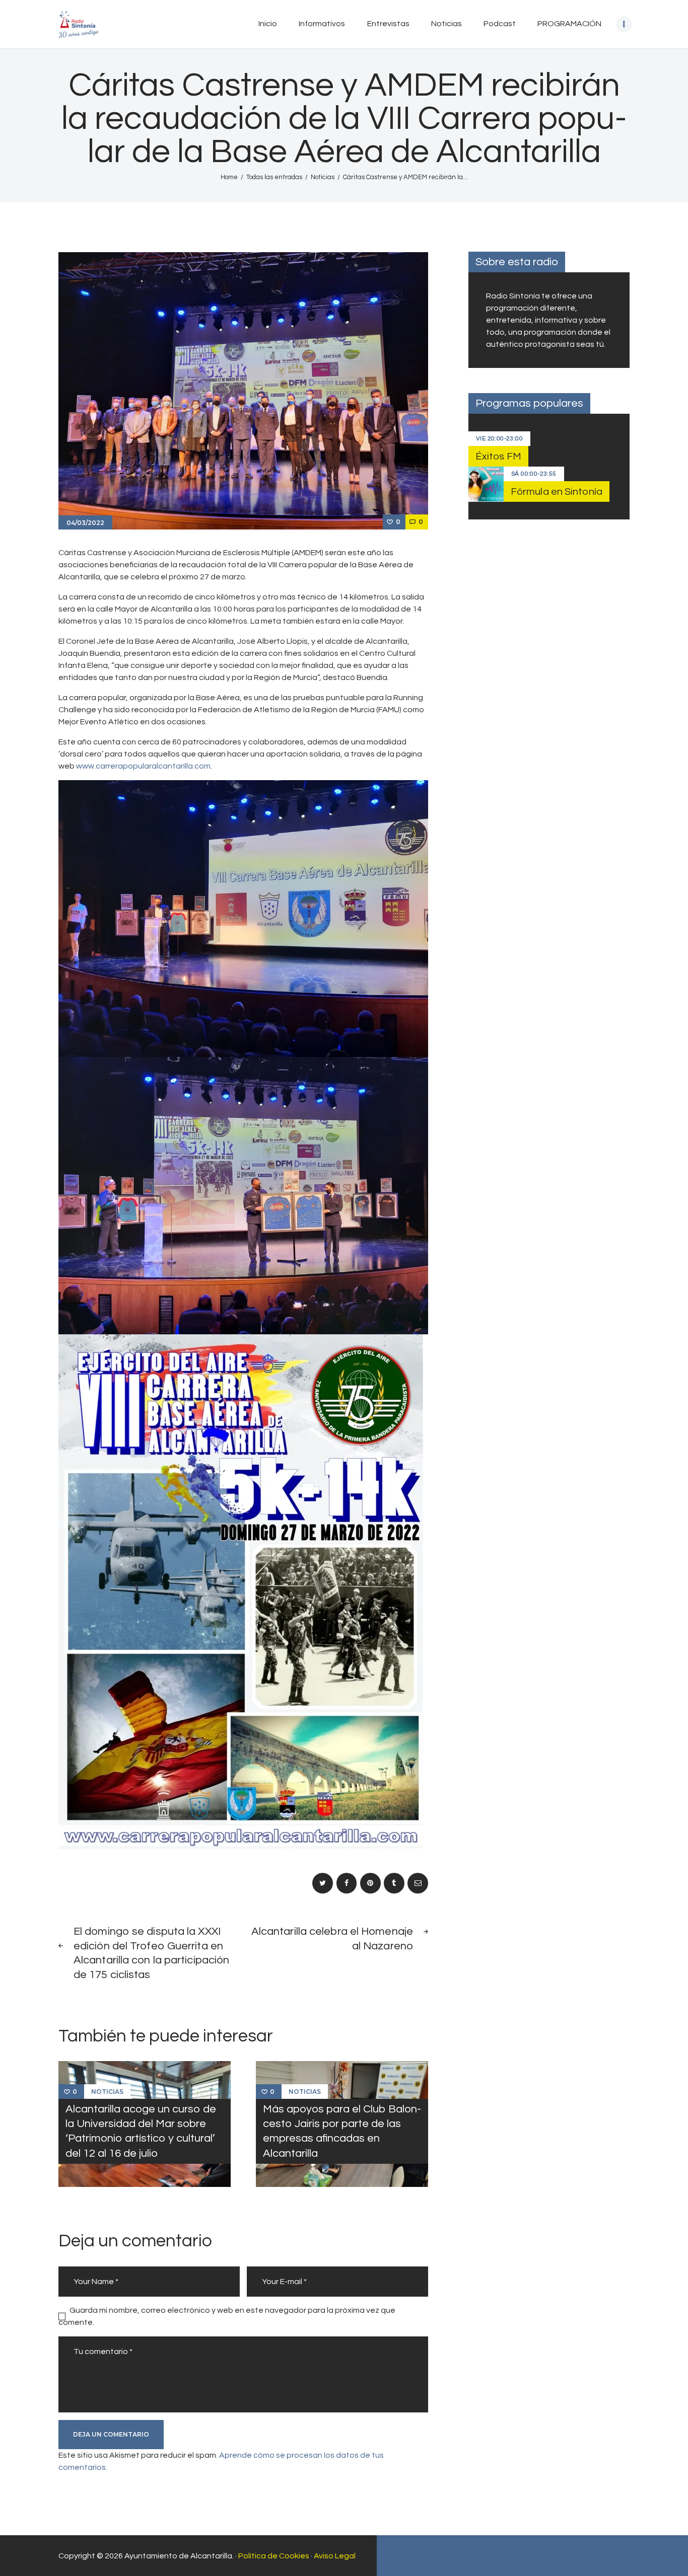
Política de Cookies (274, 2556)
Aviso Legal (335, 2556)
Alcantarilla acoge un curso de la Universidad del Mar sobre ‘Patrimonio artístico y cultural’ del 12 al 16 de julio (141, 2131)
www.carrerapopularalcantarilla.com (143, 766)
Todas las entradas (274, 177)
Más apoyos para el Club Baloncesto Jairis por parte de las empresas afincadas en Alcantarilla (342, 2131)
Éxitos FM (498, 457)
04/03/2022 (85, 523)
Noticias (323, 177)
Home (229, 177)
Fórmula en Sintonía (557, 492)
